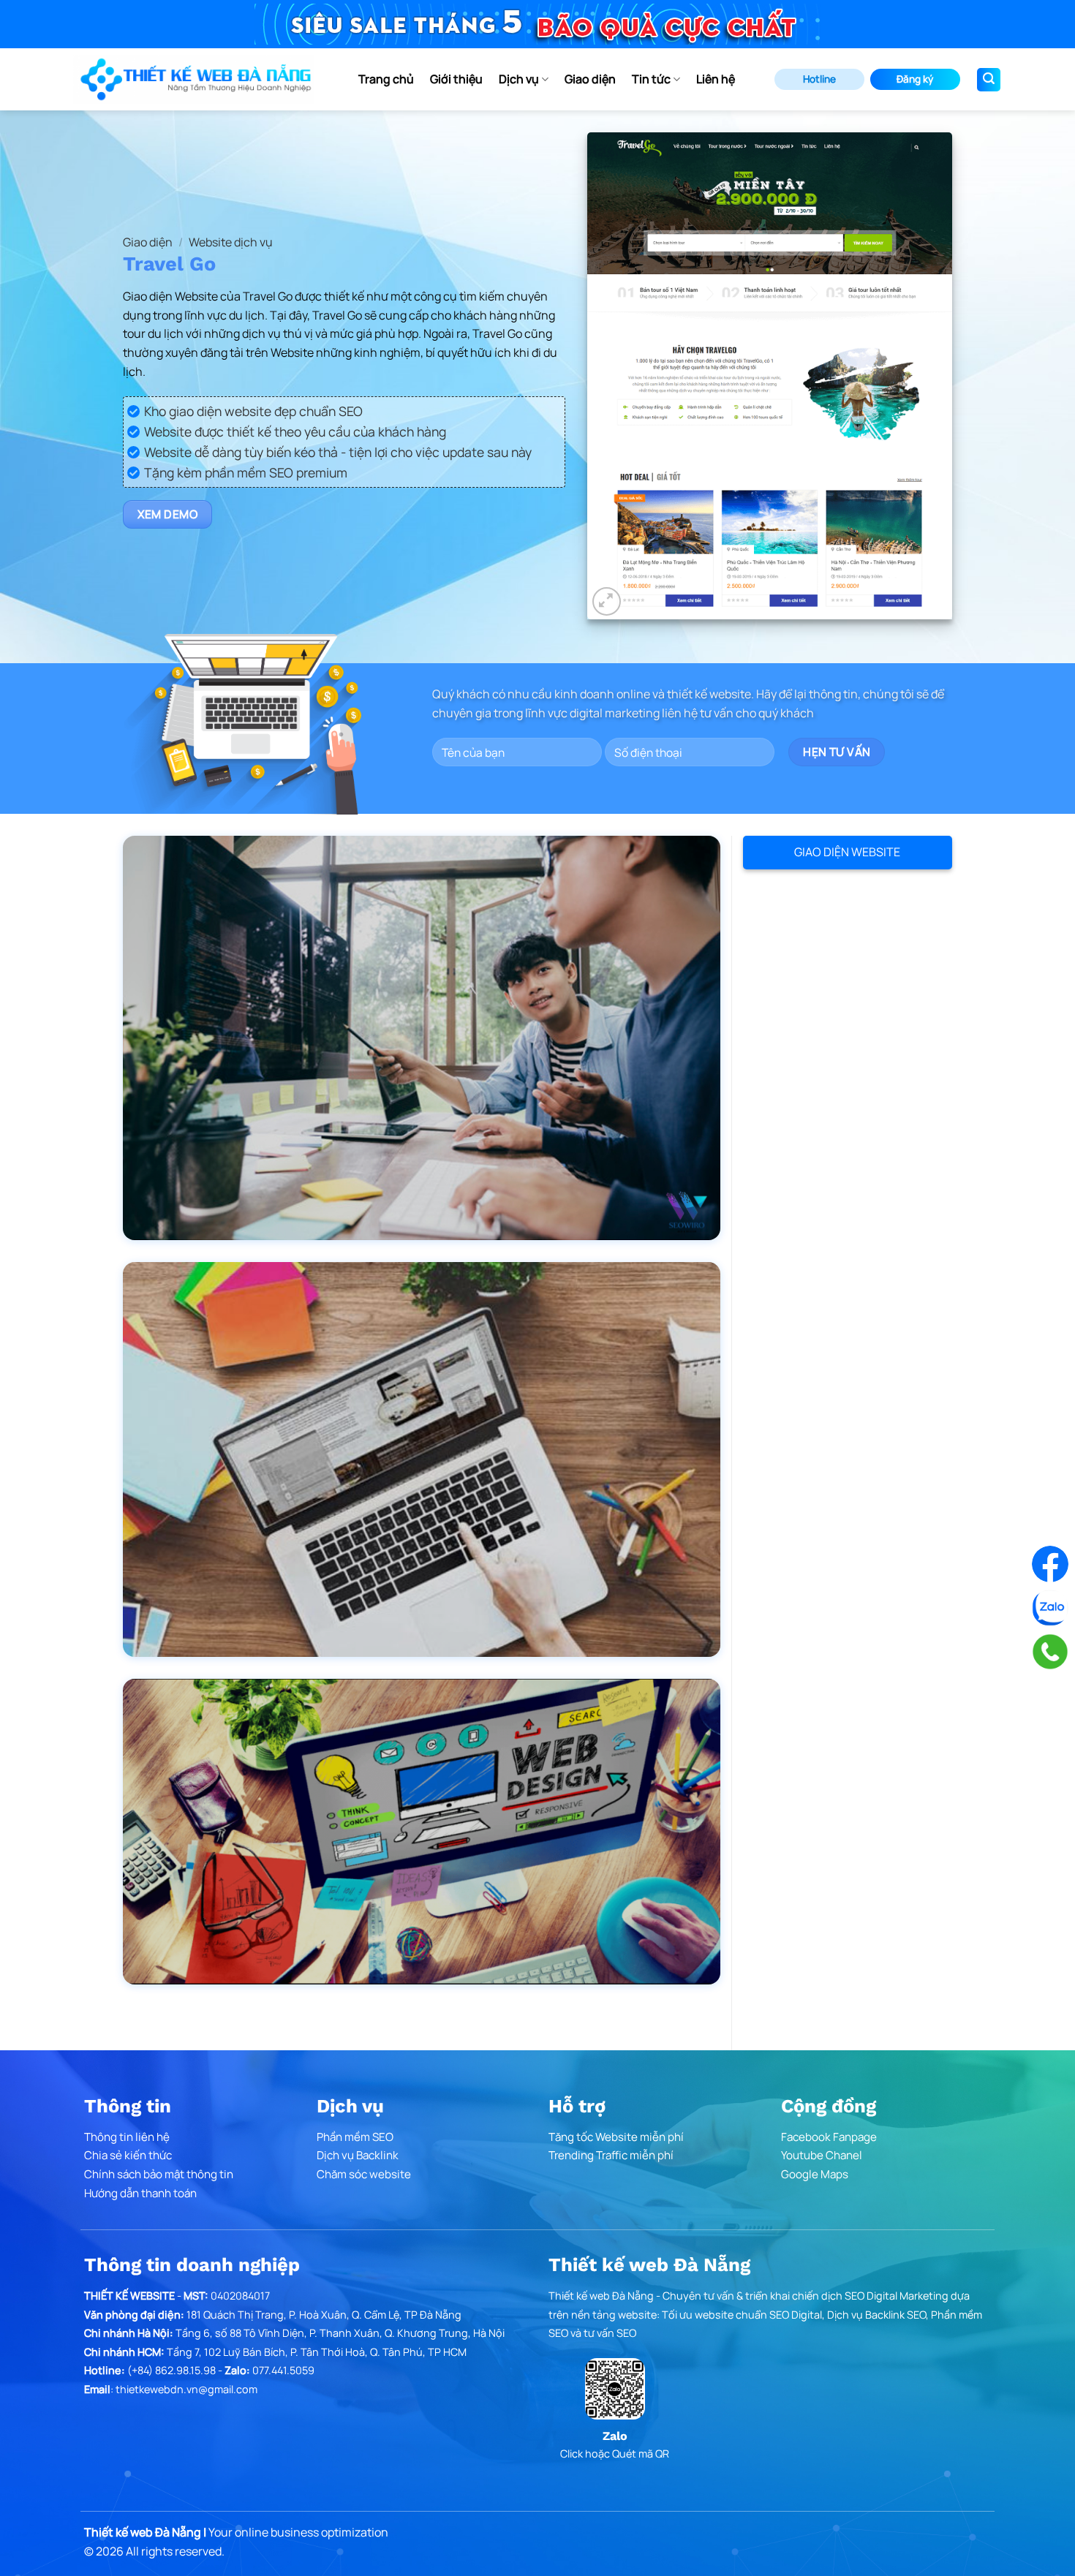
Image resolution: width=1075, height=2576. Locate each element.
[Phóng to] (607, 601)
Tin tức (651, 79)
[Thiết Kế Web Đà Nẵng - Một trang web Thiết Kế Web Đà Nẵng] (194, 79)
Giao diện (590, 79)
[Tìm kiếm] (989, 80)
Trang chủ (386, 79)
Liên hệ (716, 79)
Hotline (819, 79)
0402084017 (240, 2296)
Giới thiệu (456, 79)
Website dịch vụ (231, 242)
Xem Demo (168, 514)
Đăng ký (915, 79)
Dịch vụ (519, 79)
